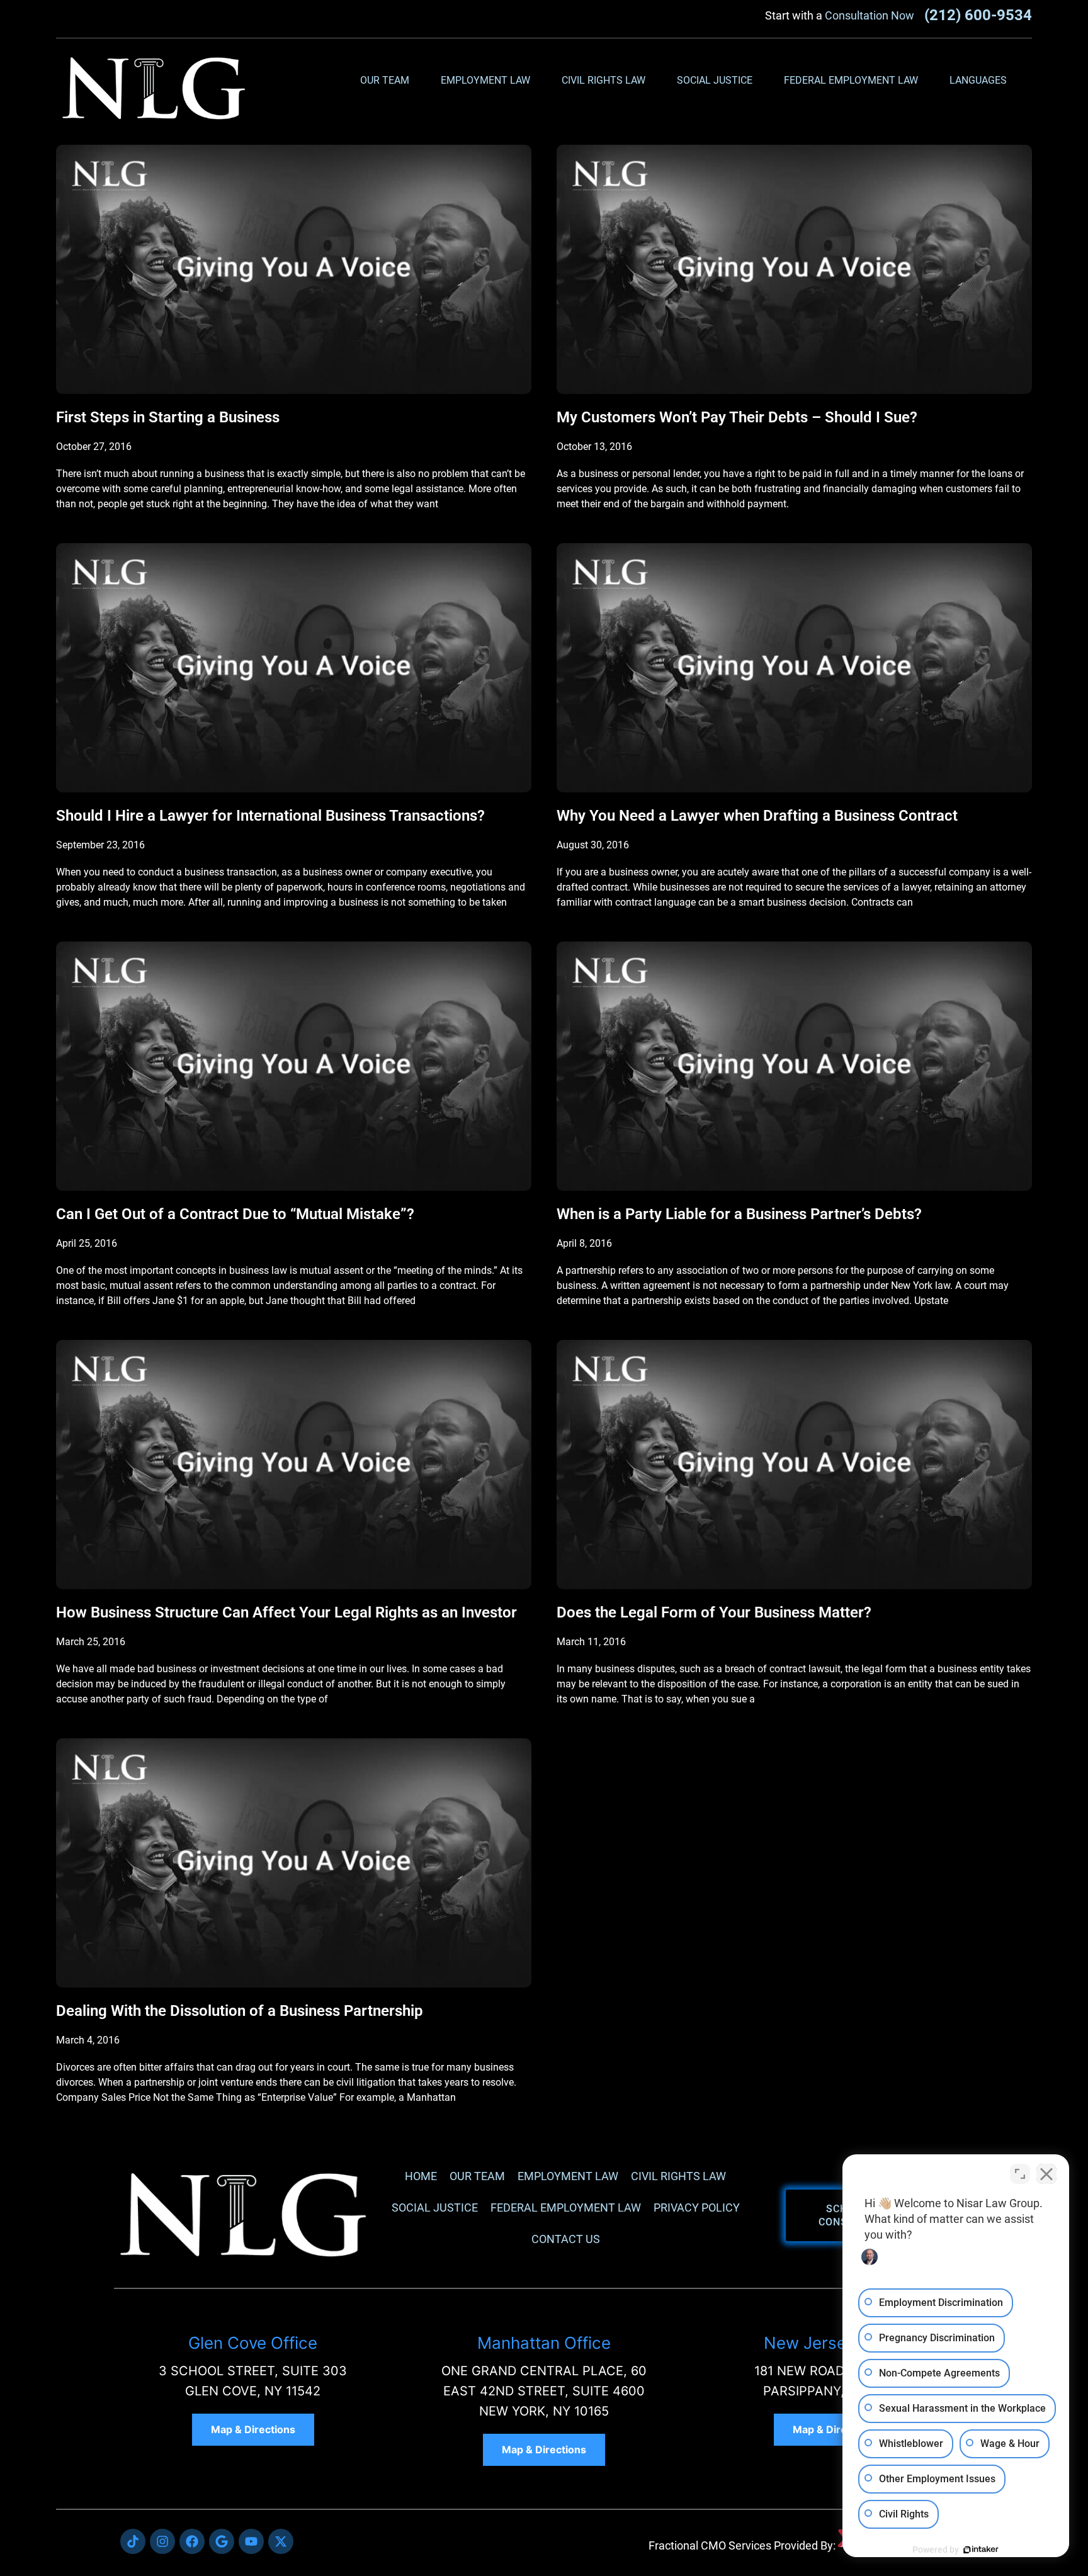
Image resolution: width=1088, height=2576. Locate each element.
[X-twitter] (281, 2541)
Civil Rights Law (603, 80)
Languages (978, 80)
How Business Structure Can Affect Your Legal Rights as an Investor (286, 1612)
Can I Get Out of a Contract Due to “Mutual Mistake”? (235, 1214)
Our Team (385, 80)
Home (421, 2176)
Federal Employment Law (851, 80)
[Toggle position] (1020, 2174)
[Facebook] (192, 2541)
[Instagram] (162, 2541)
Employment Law (485, 80)
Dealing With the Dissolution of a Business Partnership (240, 2011)
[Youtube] (251, 2541)
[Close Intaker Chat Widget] (1046, 2174)
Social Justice (715, 80)
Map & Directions (253, 2429)
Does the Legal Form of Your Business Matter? (714, 1612)
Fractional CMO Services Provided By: (742, 2545)
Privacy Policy (697, 2208)
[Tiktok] (133, 2541)
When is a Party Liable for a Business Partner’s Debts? (739, 1214)
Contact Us (566, 2239)
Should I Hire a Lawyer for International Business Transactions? (270, 816)
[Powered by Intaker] (981, 2550)
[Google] (222, 2541)
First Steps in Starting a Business (168, 417)
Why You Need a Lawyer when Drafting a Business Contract (757, 816)
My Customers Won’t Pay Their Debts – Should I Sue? (737, 417)
